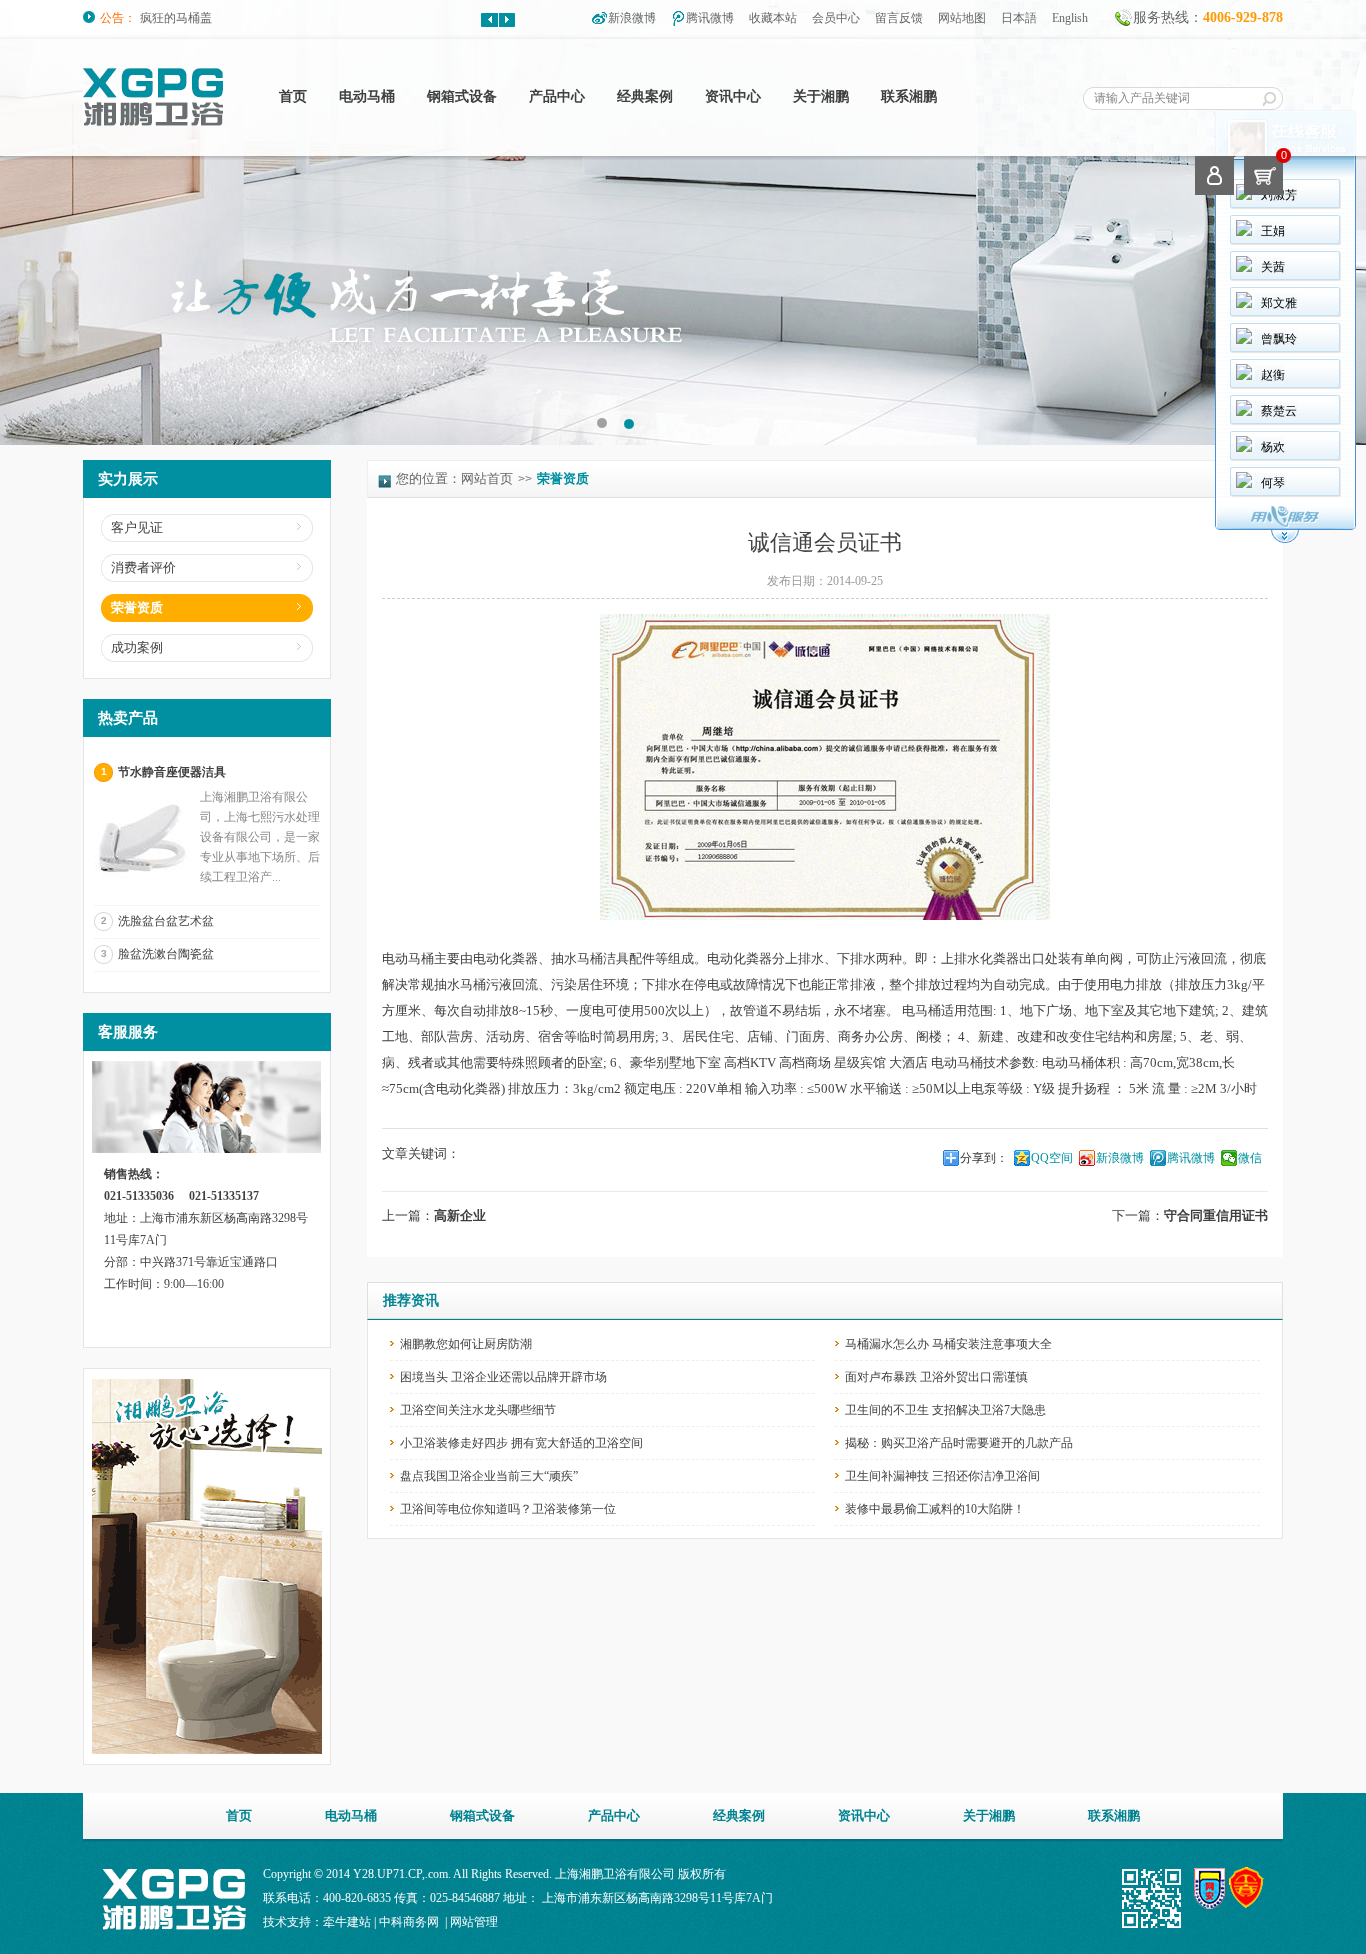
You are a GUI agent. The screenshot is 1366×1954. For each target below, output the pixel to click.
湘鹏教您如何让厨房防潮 (466, 1344)
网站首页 (487, 478)
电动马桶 (367, 96)
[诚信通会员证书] (825, 915)
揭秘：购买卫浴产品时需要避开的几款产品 (959, 1443)
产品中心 (557, 96)
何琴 (1273, 483)
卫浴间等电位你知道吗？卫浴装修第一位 (508, 1509)
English (1070, 18)
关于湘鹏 (821, 96)
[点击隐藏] (1285, 540)
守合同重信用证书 (1216, 1215)
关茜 (1273, 267)
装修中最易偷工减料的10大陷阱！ (935, 1509)
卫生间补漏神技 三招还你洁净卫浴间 (942, 1476)
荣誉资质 (137, 607)
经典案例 (645, 96)
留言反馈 (899, 18)
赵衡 (1273, 375)
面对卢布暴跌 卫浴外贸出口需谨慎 (936, 1377)
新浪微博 (632, 18)
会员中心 (836, 18)
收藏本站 (773, 18)
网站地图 (962, 18)
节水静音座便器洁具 (172, 772)
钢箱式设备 (462, 96)
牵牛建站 (347, 1922)
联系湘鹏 (909, 96)
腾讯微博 (710, 18)
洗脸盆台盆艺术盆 (166, 921)
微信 (1250, 1158)
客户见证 (137, 527)
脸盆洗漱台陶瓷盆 (166, 954)
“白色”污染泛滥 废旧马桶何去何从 (230, 18)
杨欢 (1273, 447)
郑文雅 (1279, 303)
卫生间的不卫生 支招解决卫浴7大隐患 (945, 1410)
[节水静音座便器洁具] (144, 887)
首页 (293, 96)
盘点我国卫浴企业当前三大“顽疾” (489, 1476)
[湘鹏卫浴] (153, 122)
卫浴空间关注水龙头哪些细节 (478, 1410)
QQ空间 (1052, 1158)
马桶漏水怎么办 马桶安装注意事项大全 (948, 1344)
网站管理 (474, 1922)
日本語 (1019, 18)
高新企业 (460, 1215)
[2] (601, 422)
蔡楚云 (1279, 411)
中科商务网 (409, 1922)
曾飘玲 (1279, 339)
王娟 (1273, 231)
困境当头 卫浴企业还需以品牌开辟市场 (503, 1377)
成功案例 (137, 647)
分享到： (984, 1158)
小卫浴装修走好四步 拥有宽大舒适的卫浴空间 (521, 1443)
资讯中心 (733, 96)
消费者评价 (143, 567)
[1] (628, 422)
